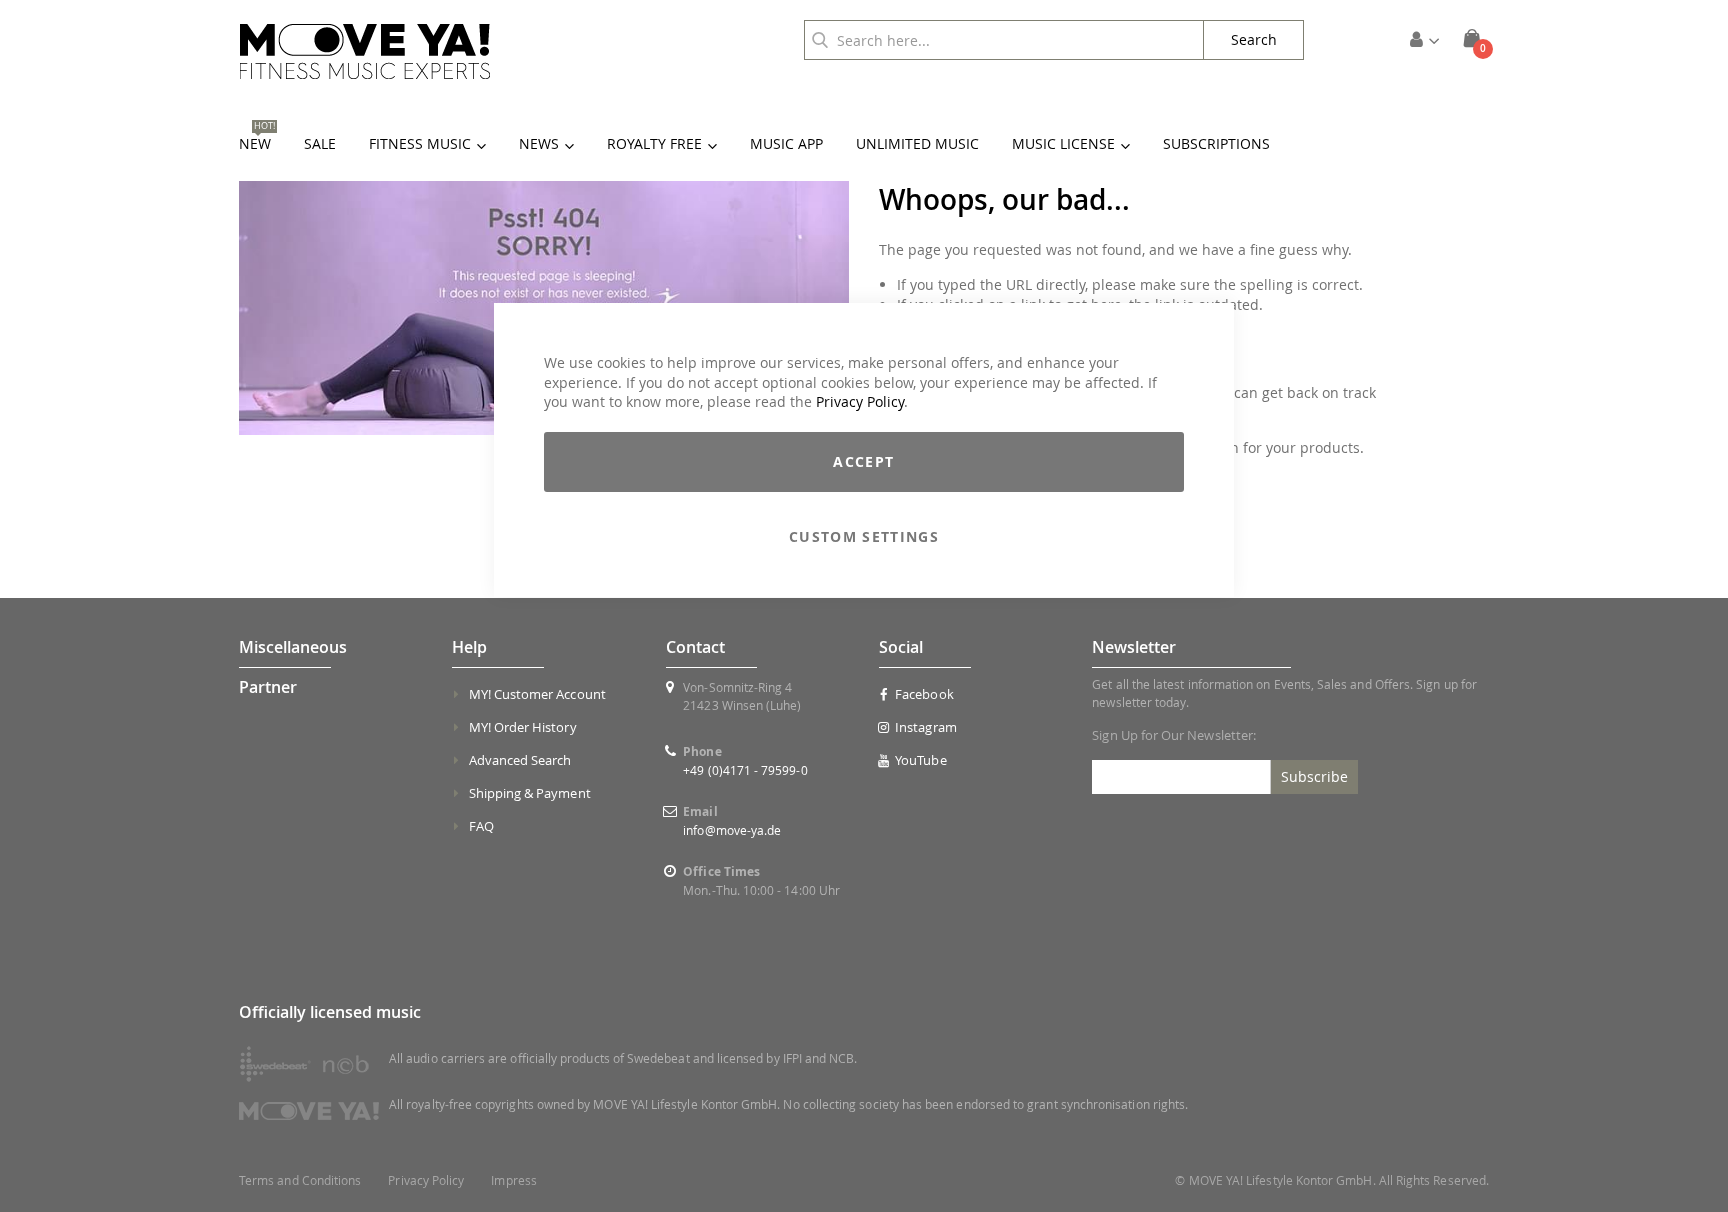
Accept (863, 461)
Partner (268, 687)
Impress (513, 1180)
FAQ (481, 826)
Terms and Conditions (300, 1180)
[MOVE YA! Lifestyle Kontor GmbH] (365, 51)
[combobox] (1004, 40)
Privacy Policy (860, 401)
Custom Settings (864, 536)
